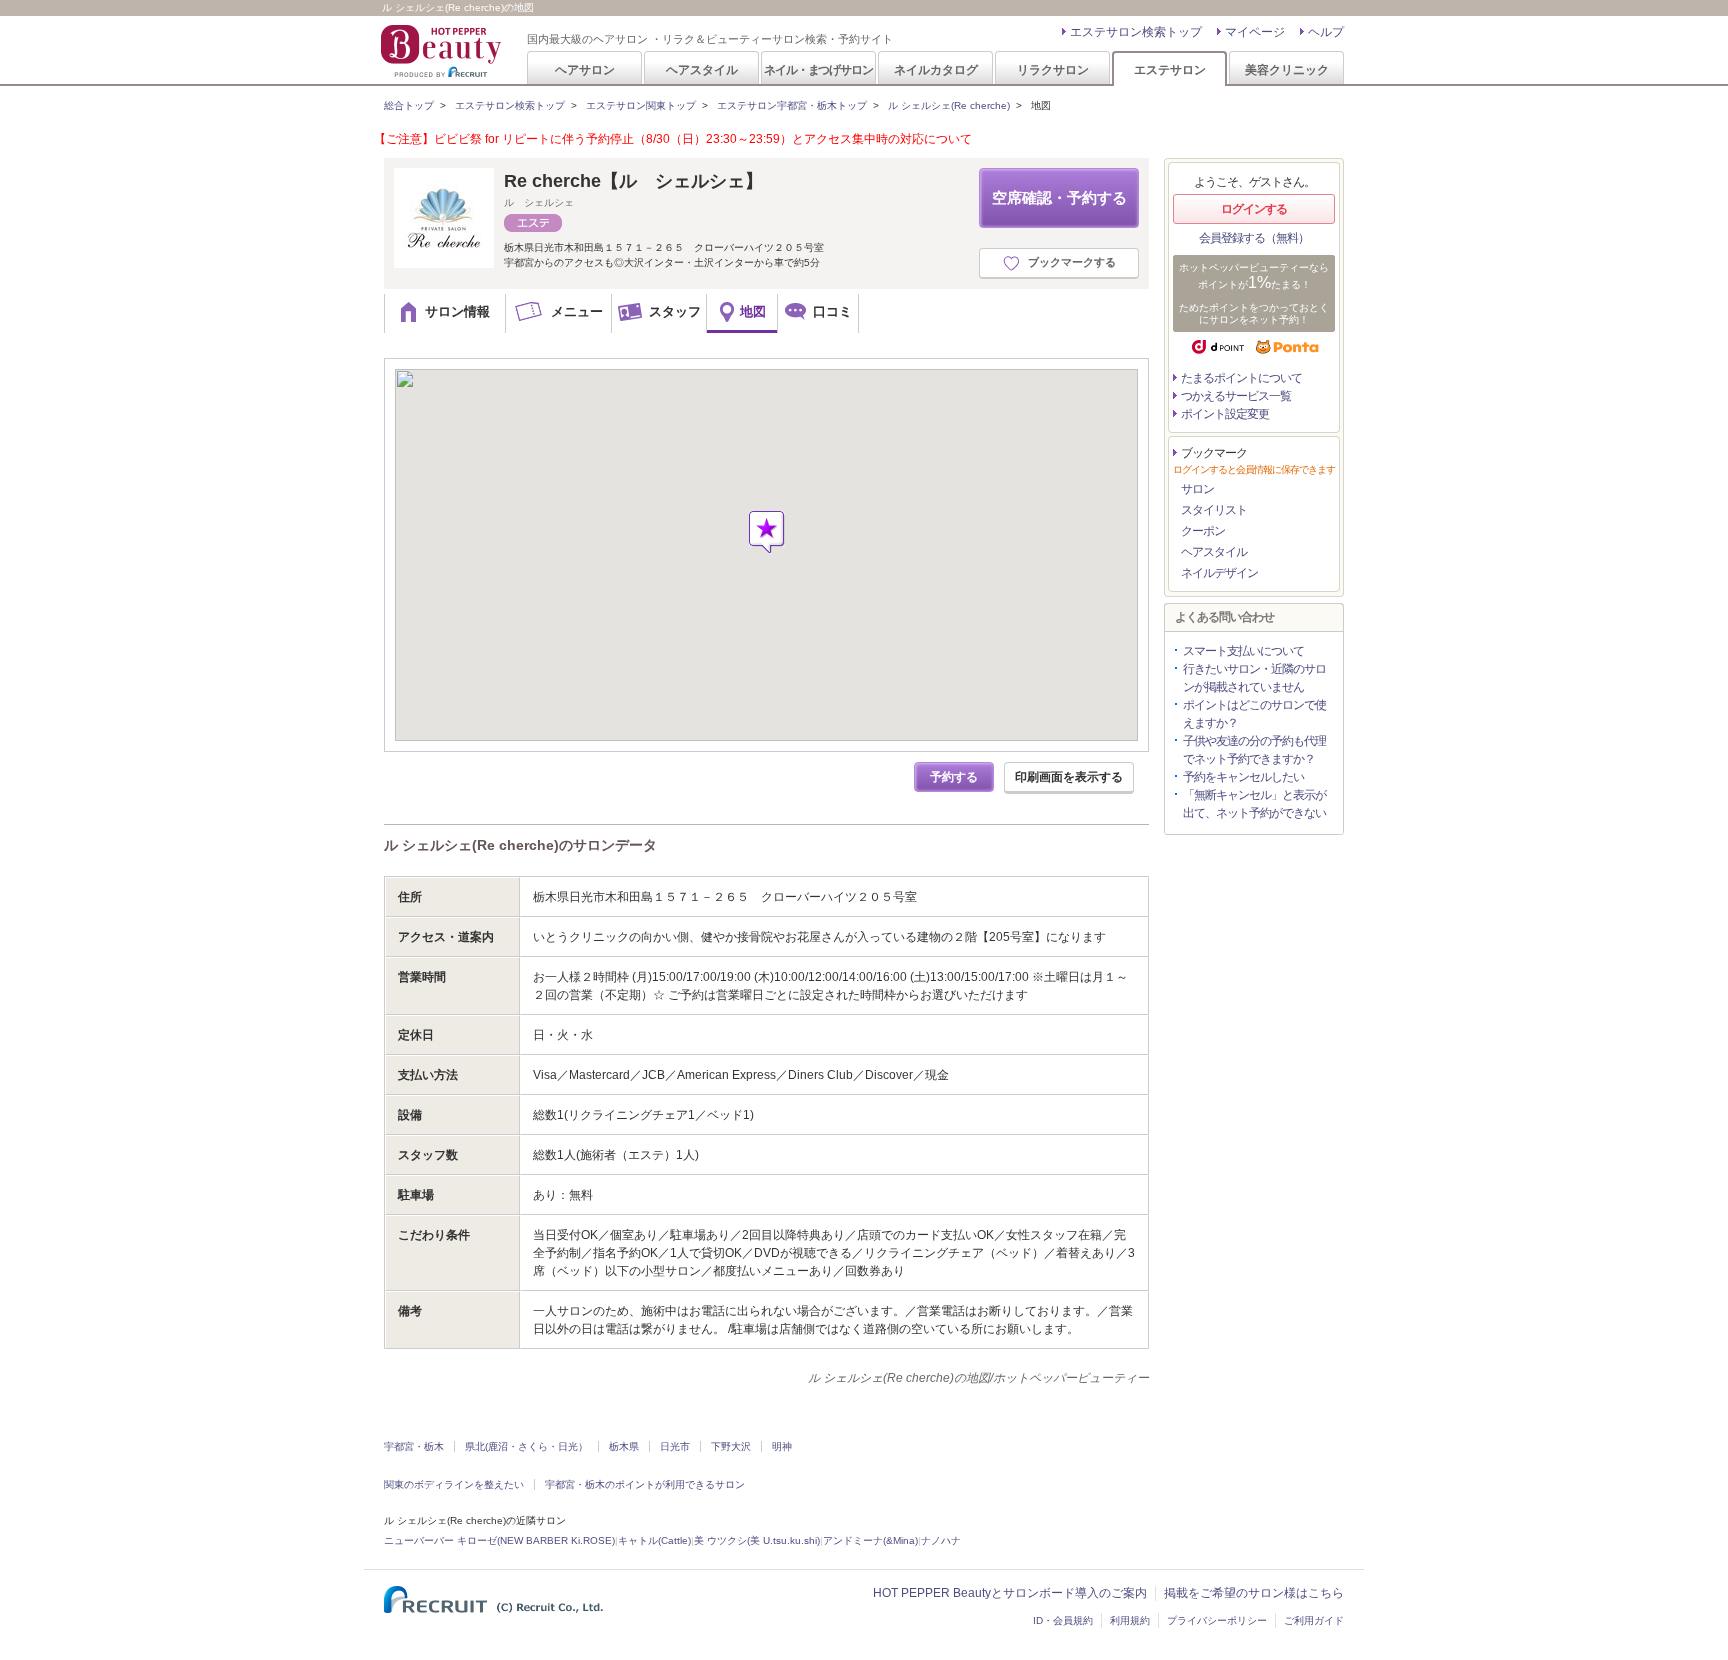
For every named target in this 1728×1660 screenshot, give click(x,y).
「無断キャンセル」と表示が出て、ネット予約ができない (1254, 804)
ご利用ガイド (1314, 1620)
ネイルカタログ (936, 69)
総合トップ (409, 105)
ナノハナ (941, 1540)
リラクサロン (1053, 69)
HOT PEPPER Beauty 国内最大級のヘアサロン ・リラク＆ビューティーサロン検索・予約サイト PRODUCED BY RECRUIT (443, 51)
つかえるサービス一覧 (1236, 396)
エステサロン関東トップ (641, 105)
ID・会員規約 (1063, 1620)
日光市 (675, 1446)
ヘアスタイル (702, 69)
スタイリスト (1214, 510)
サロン (1197, 489)
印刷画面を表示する (1069, 777)
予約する (954, 777)
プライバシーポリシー (1217, 1620)
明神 (782, 1446)
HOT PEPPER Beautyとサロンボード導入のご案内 (1010, 1593)
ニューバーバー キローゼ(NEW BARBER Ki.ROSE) (499, 1540)
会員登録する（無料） (1254, 238)
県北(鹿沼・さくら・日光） (526, 1446)
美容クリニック (1287, 69)
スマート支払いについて (1243, 651)
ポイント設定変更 (1225, 414)
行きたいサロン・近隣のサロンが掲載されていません (1254, 678)
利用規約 (1130, 1620)
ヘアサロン (585, 69)
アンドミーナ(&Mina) (870, 1540)
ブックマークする (1072, 262)
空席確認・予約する (1059, 197)
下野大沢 (731, 1446)
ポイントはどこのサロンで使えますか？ (1254, 714)
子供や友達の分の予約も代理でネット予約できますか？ (1254, 750)
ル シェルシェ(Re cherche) (949, 105)
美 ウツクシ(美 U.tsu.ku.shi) (757, 1540)
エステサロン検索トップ (1136, 32)
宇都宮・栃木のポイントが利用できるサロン (645, 1484)
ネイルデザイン (1219, 573)
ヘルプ (1326, 32)
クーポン (1203, 531)
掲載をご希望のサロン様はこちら (1254, 1593)
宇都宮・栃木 (414, 1446)
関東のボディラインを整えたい (454, 1484)
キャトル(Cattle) (654, 1540)
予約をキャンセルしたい (1243, 777)
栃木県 (624, 1446)
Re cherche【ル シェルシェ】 (633, 181)
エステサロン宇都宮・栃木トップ (792, 105)
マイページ (1255, 32)
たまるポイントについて (1241, 378)
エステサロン (1170, 69)
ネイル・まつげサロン (818, 69)
